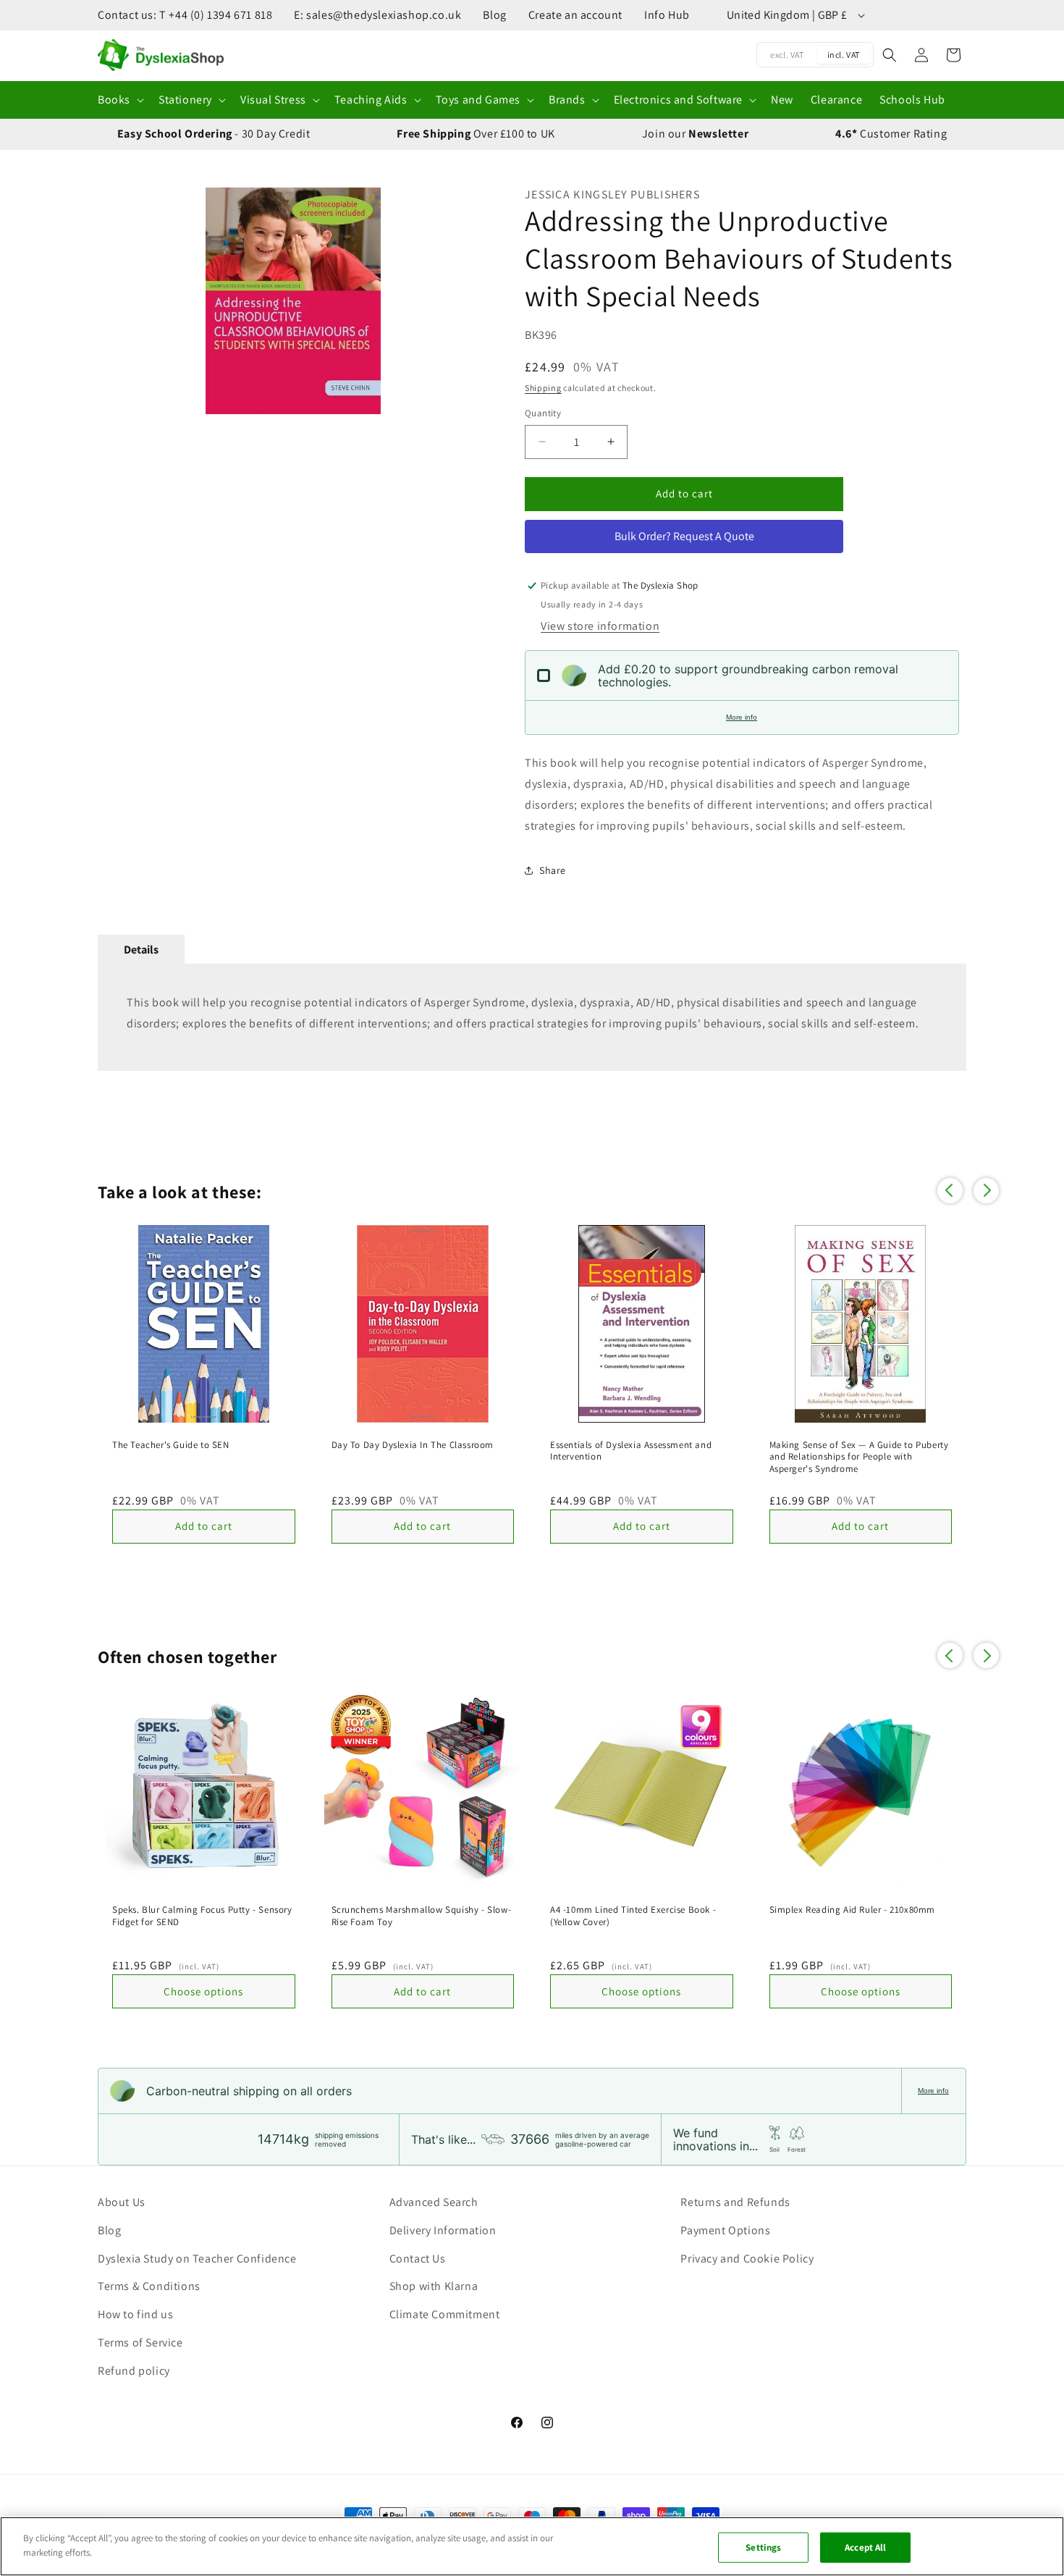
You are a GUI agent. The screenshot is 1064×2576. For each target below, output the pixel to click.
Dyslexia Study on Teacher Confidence (197, 2259)
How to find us (135, 2314)
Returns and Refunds (735, 2202)
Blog (494, 15)
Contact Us (418, 2259)
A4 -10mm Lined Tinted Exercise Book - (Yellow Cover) (633, 1916)
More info (742, 717)
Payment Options (725, 2230)
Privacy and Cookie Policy (747, 2259)
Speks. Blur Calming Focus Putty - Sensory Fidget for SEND (202, 1916)
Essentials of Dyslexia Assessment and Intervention (631, 1451)
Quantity (543, 413)
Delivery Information (443, 2230)
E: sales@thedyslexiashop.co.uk (377, 15)
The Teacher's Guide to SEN (171, 1445)
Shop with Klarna (434, 2286)
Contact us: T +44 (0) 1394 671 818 (185, 15)
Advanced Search (434, 2202)
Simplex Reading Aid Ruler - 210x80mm (853, 1910)
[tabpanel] (532, 1017)
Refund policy (134, 2371)
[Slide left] (116, 301)
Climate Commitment (445, 2314)
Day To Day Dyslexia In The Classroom (413, 1445)
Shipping (543, 388)
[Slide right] (470, 301)
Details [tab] (141, 950)
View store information (600, 626)
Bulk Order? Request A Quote (684, 536)
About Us (122, 2202)
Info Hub (667, 15)
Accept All (865, 2547)
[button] (119, 100)
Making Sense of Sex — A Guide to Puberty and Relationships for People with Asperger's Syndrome (859, 1457)
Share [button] (553, 870)
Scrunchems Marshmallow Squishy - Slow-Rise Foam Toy (422, 1916)
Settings (763, 2547)
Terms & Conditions (149, 2286)
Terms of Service (140, 2343)
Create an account (575, 15)
